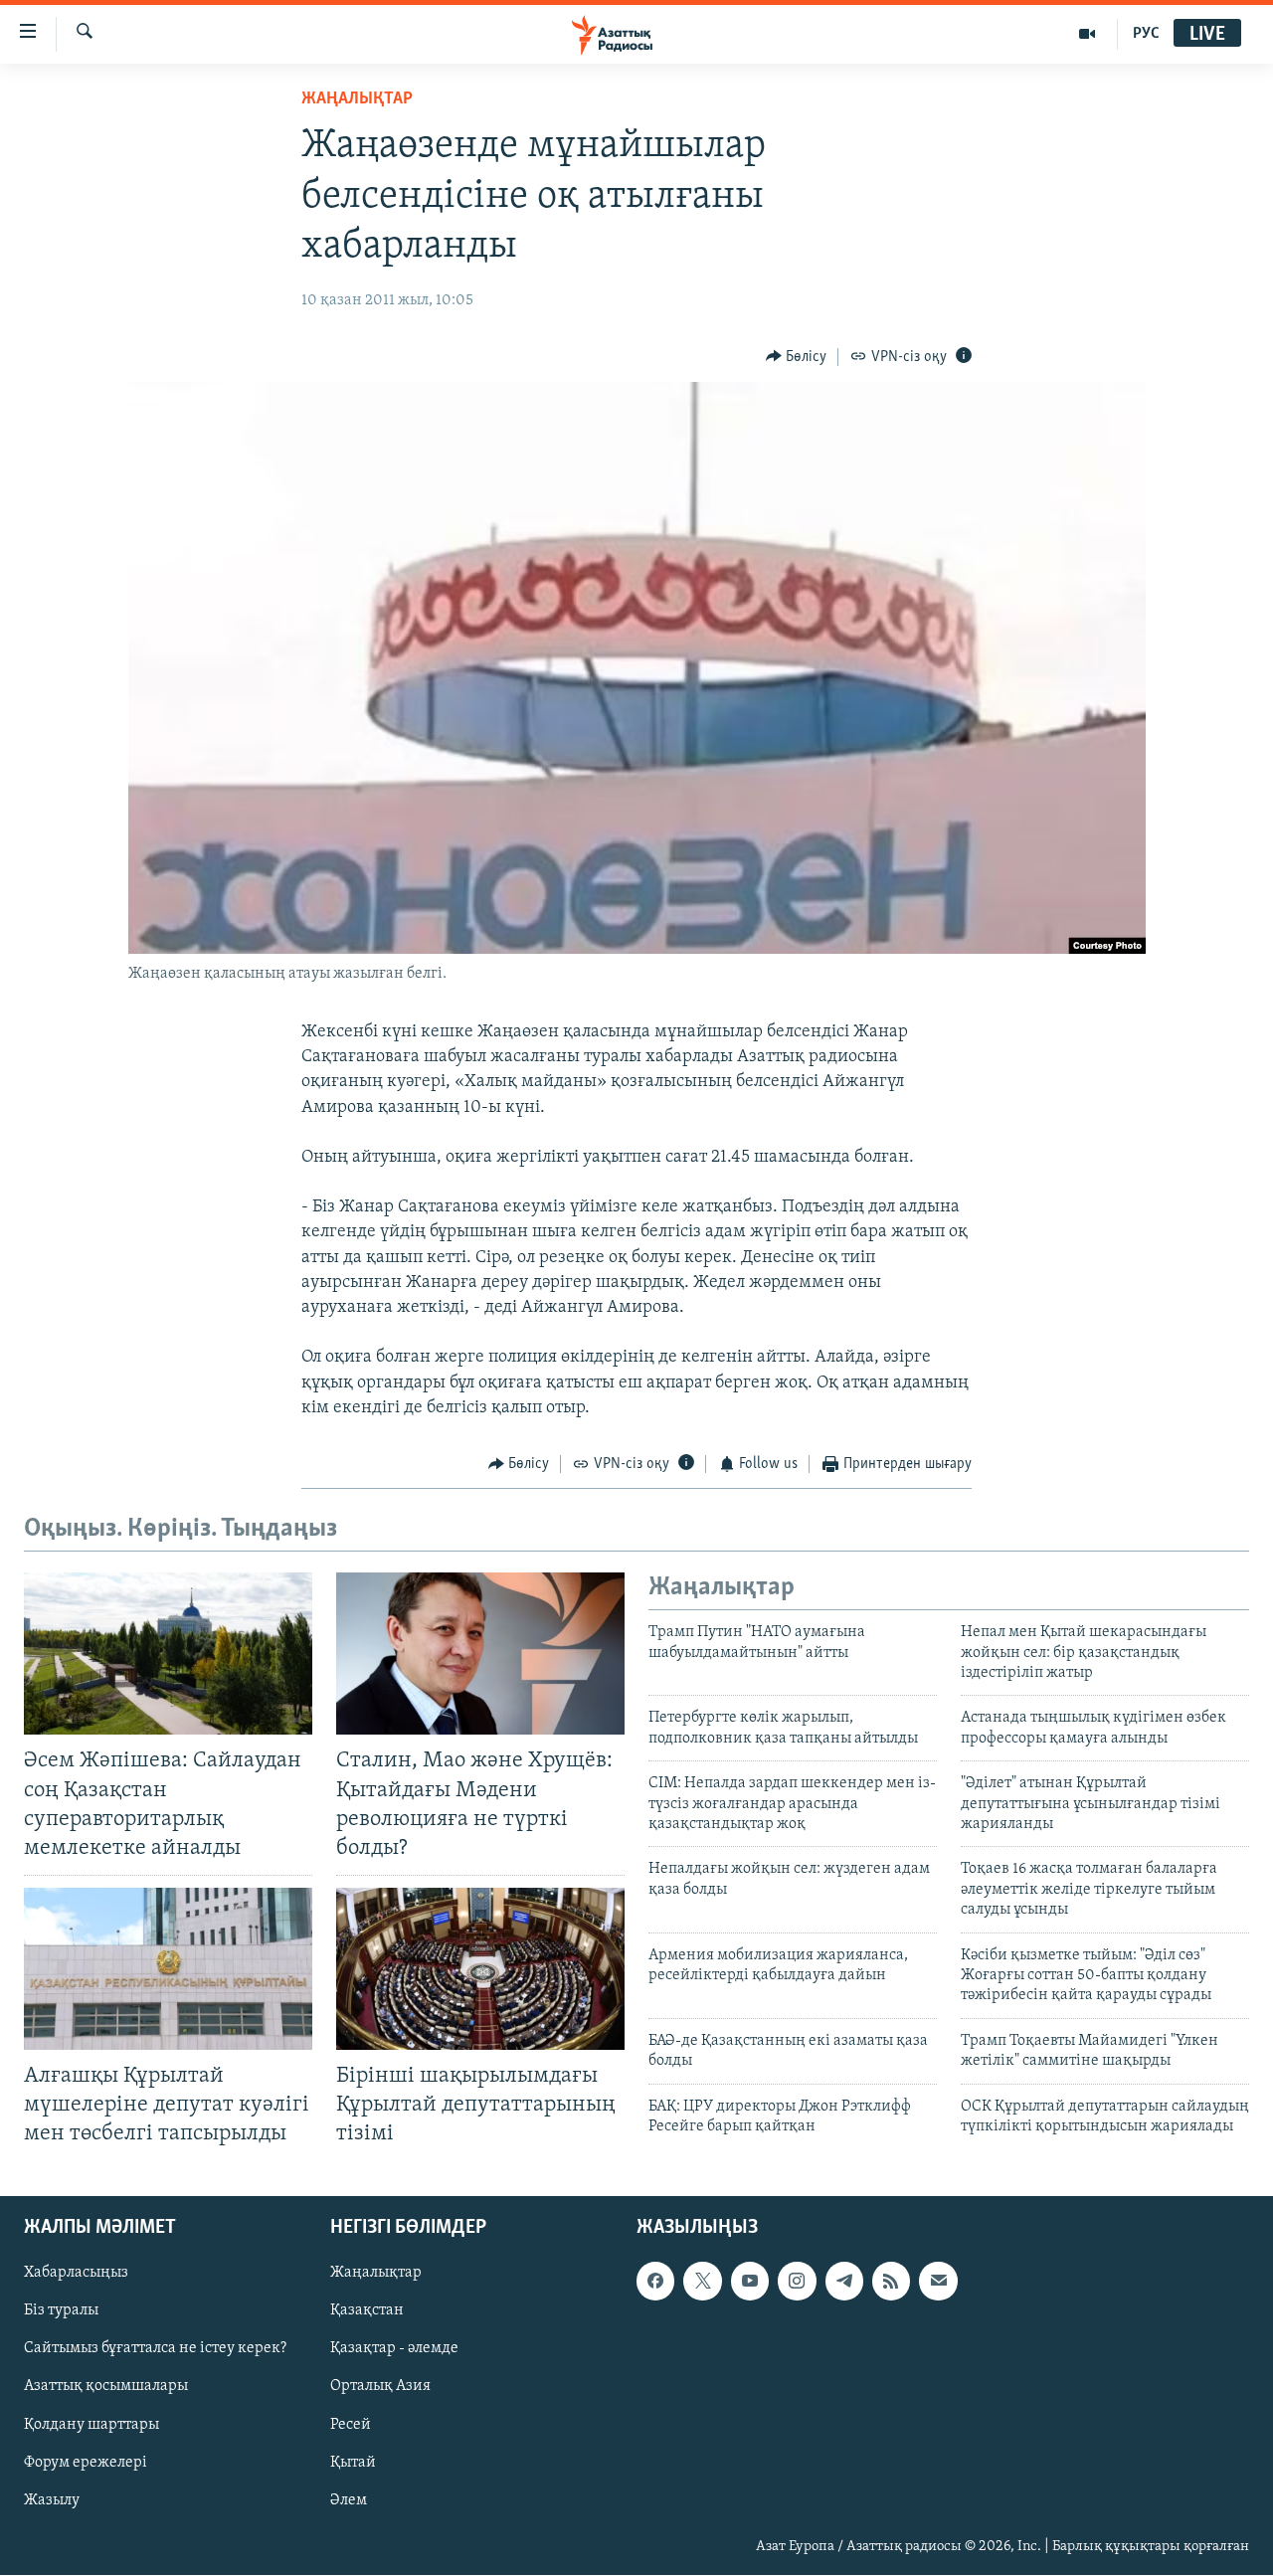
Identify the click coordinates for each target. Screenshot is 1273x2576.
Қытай (353, 2463)
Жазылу (52, 2500)
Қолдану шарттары (91, 2425)
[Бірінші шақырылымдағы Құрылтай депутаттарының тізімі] (480, 1969)
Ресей (351, 2425)
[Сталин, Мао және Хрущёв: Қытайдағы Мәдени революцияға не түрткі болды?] (480, 1654)
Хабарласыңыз (76, 2274)
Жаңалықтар (376, 2274)
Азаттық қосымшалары (106, 2387)
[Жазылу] (938, 2282)
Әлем (349, 2500)
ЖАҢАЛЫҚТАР (357, 99)
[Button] (797, 357)
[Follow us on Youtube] (750, 2282)
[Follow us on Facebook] (655, 2282)
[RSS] (891, 2282)
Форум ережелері (86, 2463)
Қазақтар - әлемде (394, 2349)
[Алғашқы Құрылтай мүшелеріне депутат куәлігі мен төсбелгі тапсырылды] (168, 1969)
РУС (1146, 34)
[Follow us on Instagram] (797, 2282)
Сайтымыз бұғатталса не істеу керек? (155, 2349)
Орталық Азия (380, 2387)
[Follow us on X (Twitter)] (702, 2282)
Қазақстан (367, 2311)
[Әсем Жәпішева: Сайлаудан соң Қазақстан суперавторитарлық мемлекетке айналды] (168, 1654)
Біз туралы (61, 2311)
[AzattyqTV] (1088, 34)
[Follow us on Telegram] (844, 2282)
